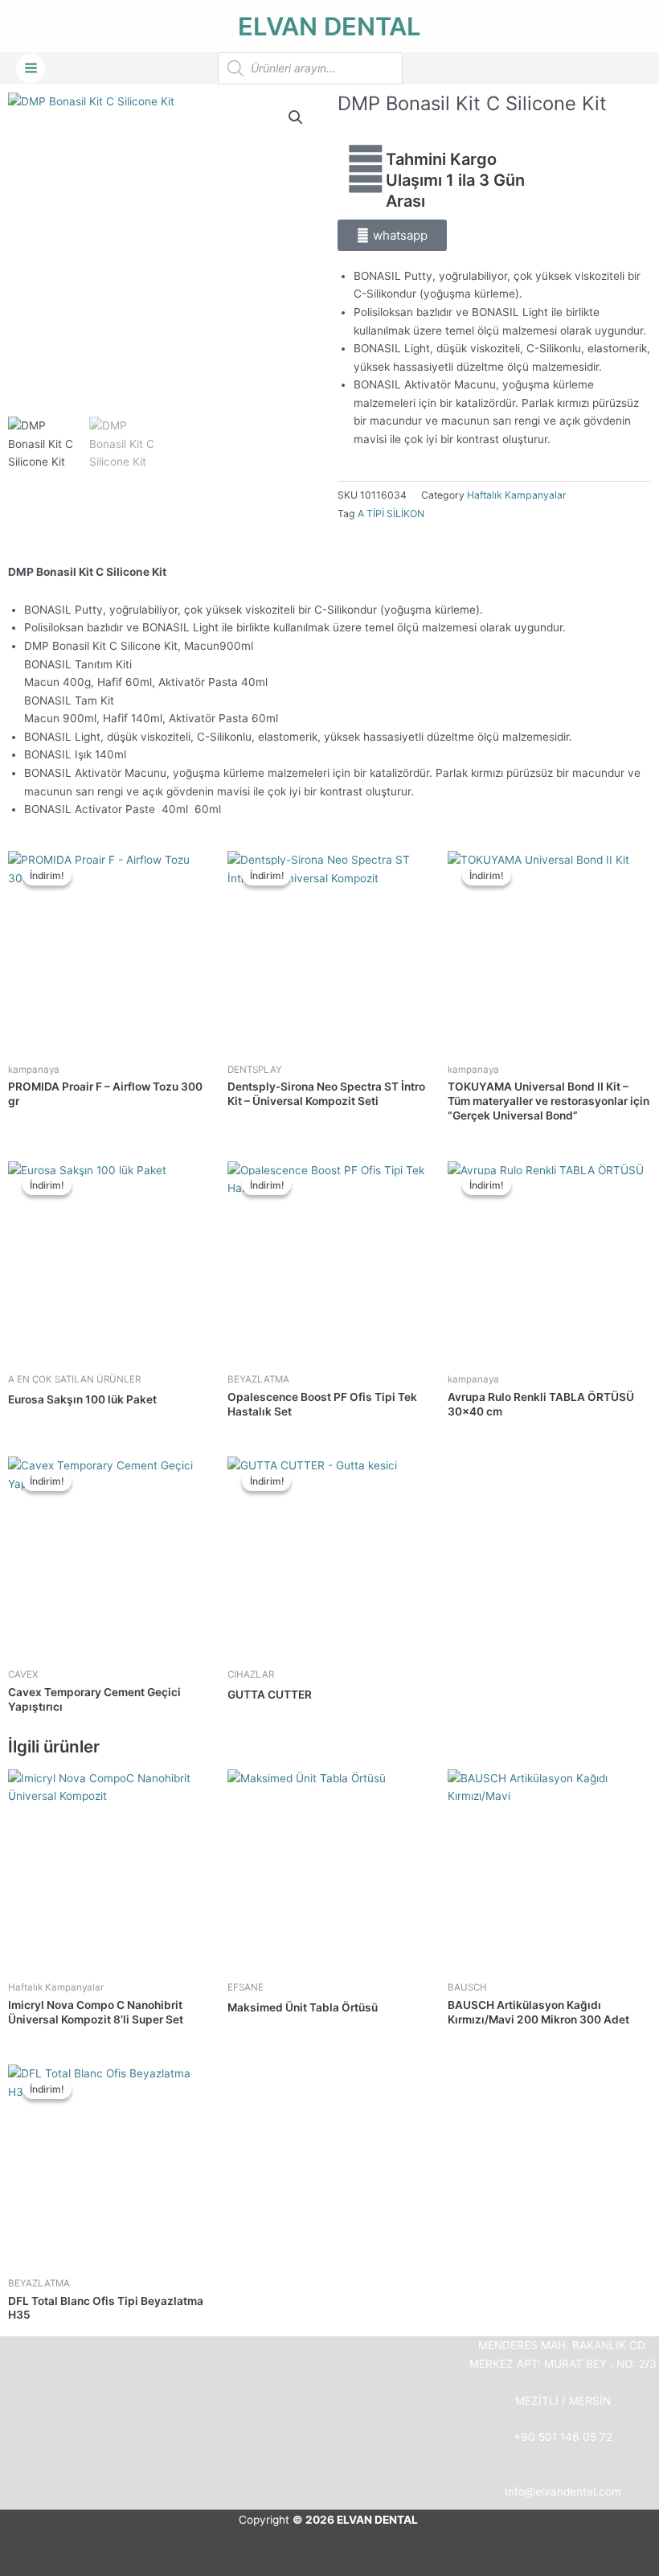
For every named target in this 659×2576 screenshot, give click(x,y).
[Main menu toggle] (31, 68)
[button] (296, 117)
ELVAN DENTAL (329, 26)
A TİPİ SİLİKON (391, 514)
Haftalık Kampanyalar (517, 495)
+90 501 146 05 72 (563, 2437)
